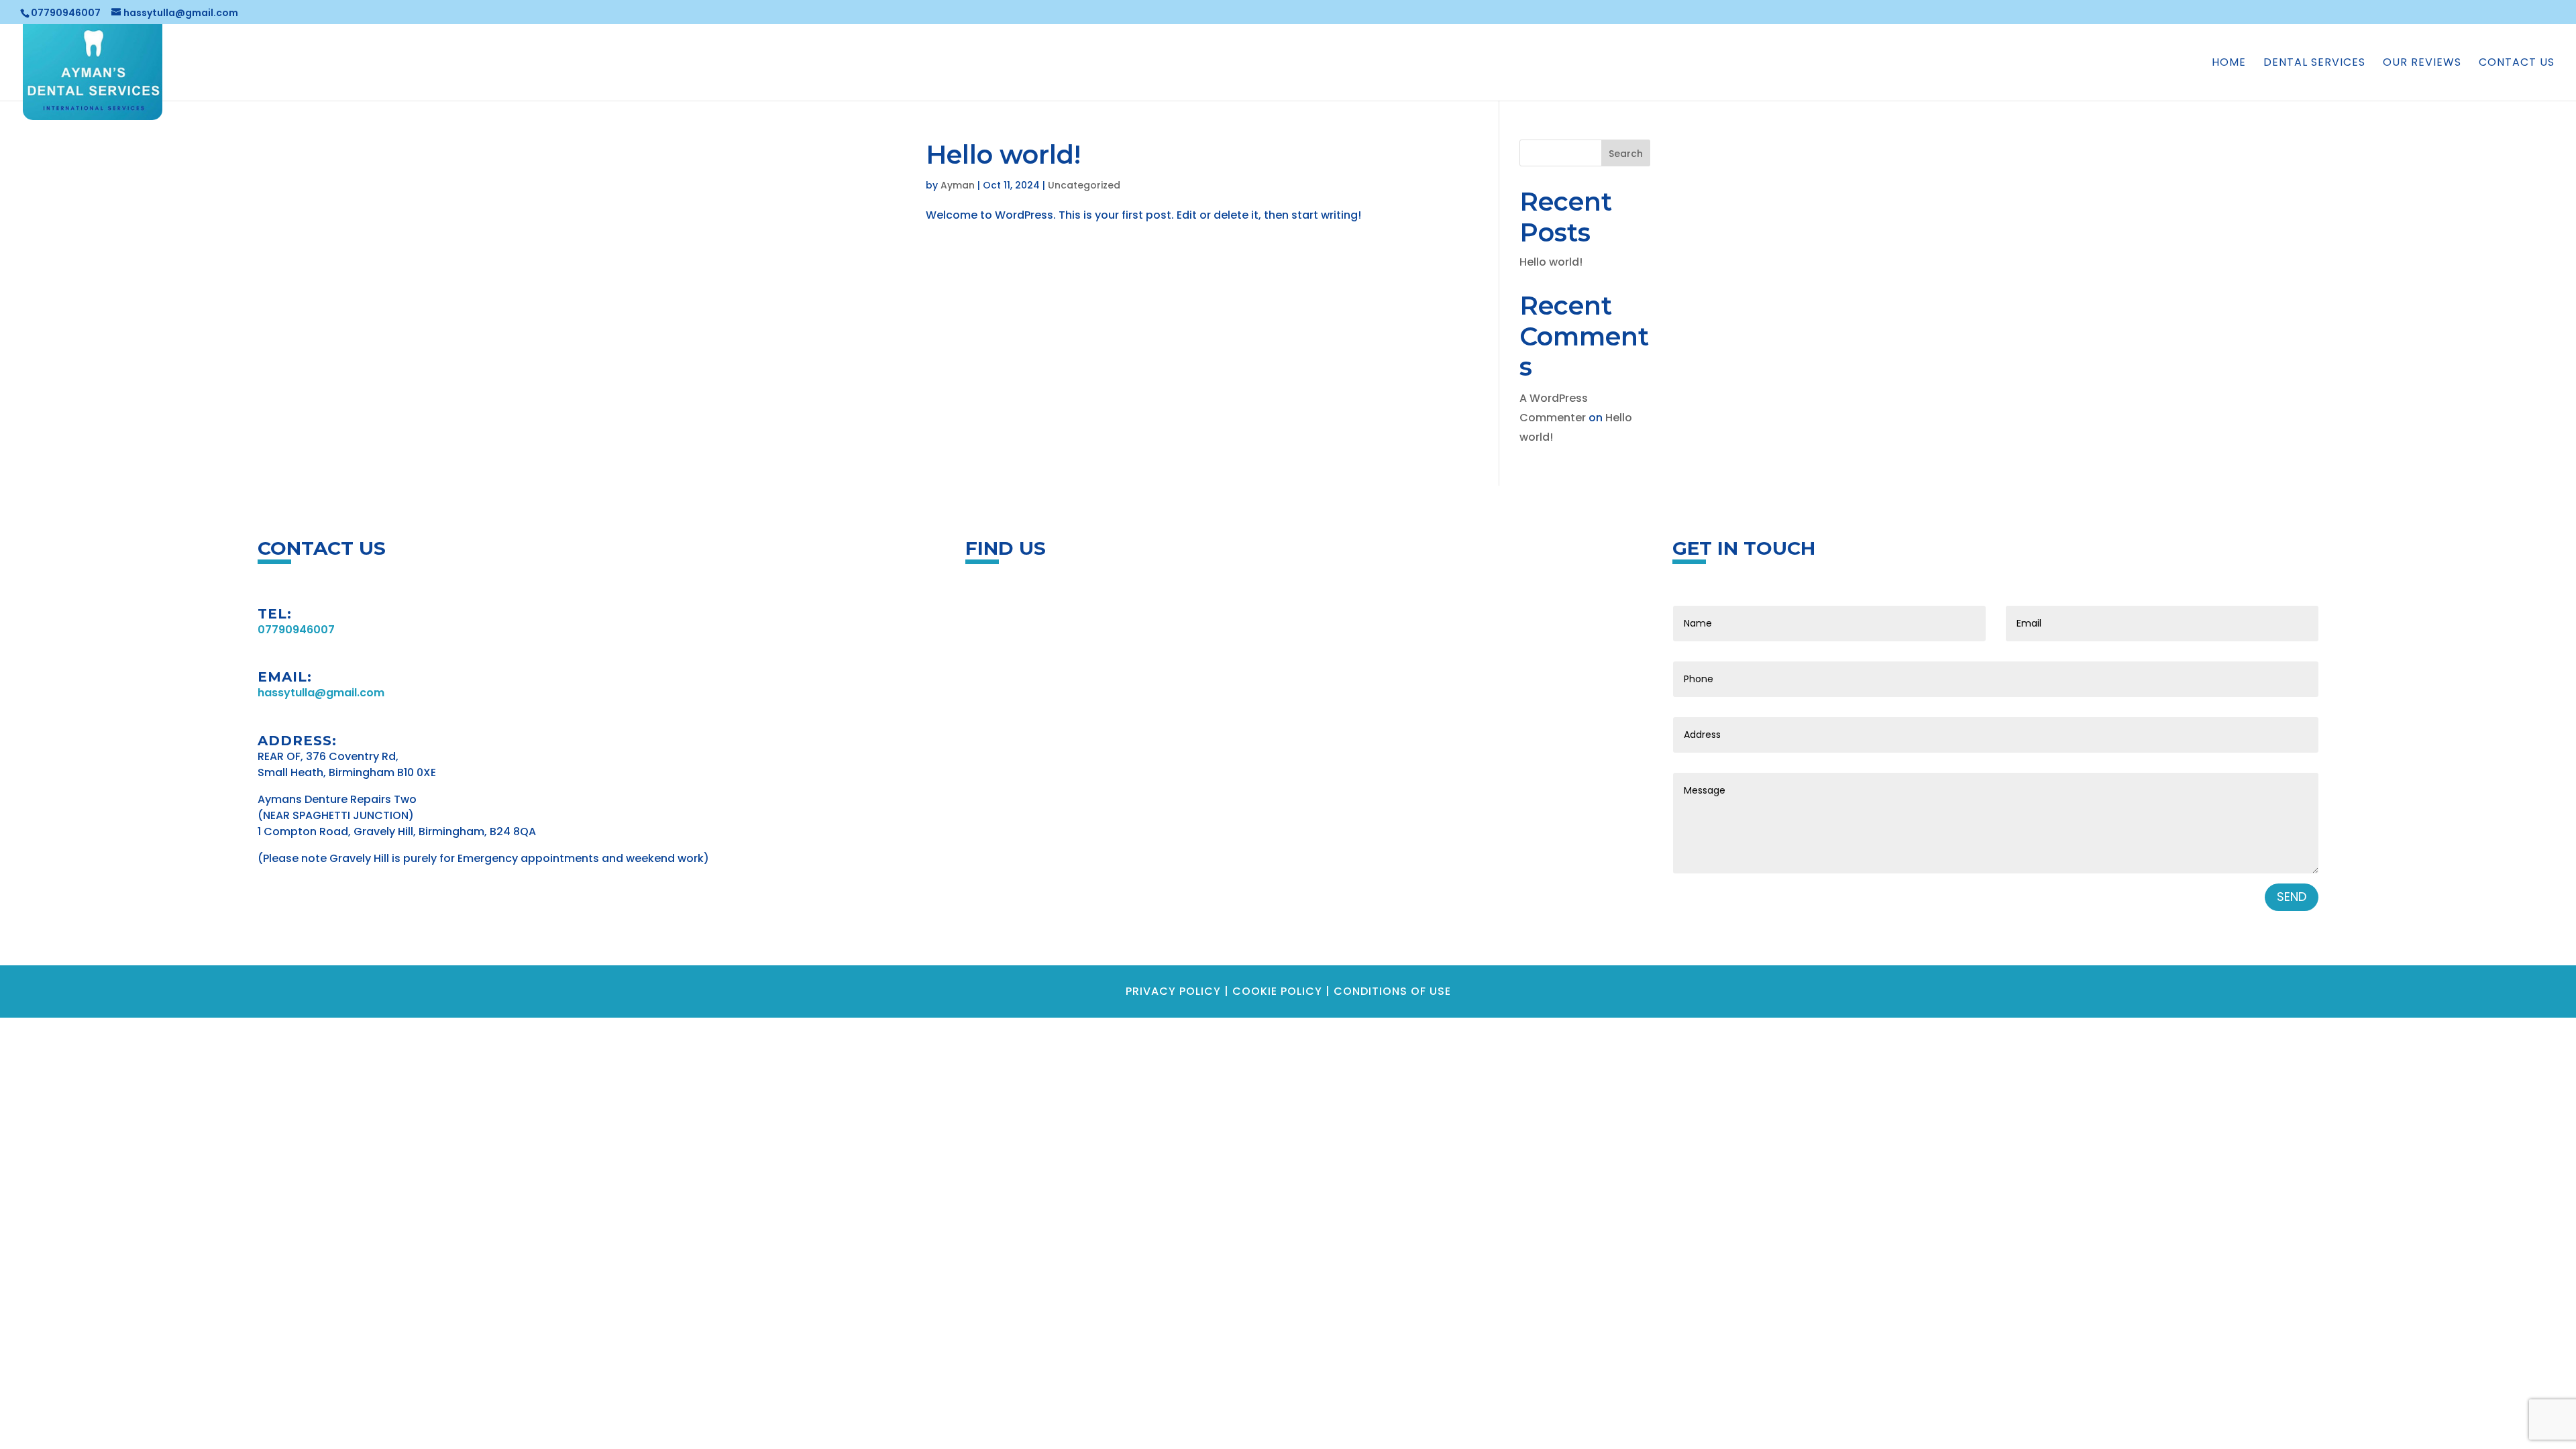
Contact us (2517, 64)
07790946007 (66, 13)
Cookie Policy (1277, 991)
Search (1626, 154)
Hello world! (1003, 155)
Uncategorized (1084, 185)
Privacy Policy (1173, 991)
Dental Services (2314, 64)
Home (2229, 64)
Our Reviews (2422, 64)
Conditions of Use (1392, 991)
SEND (2292, 897)
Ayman (958, 185)
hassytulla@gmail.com (321, 693)
